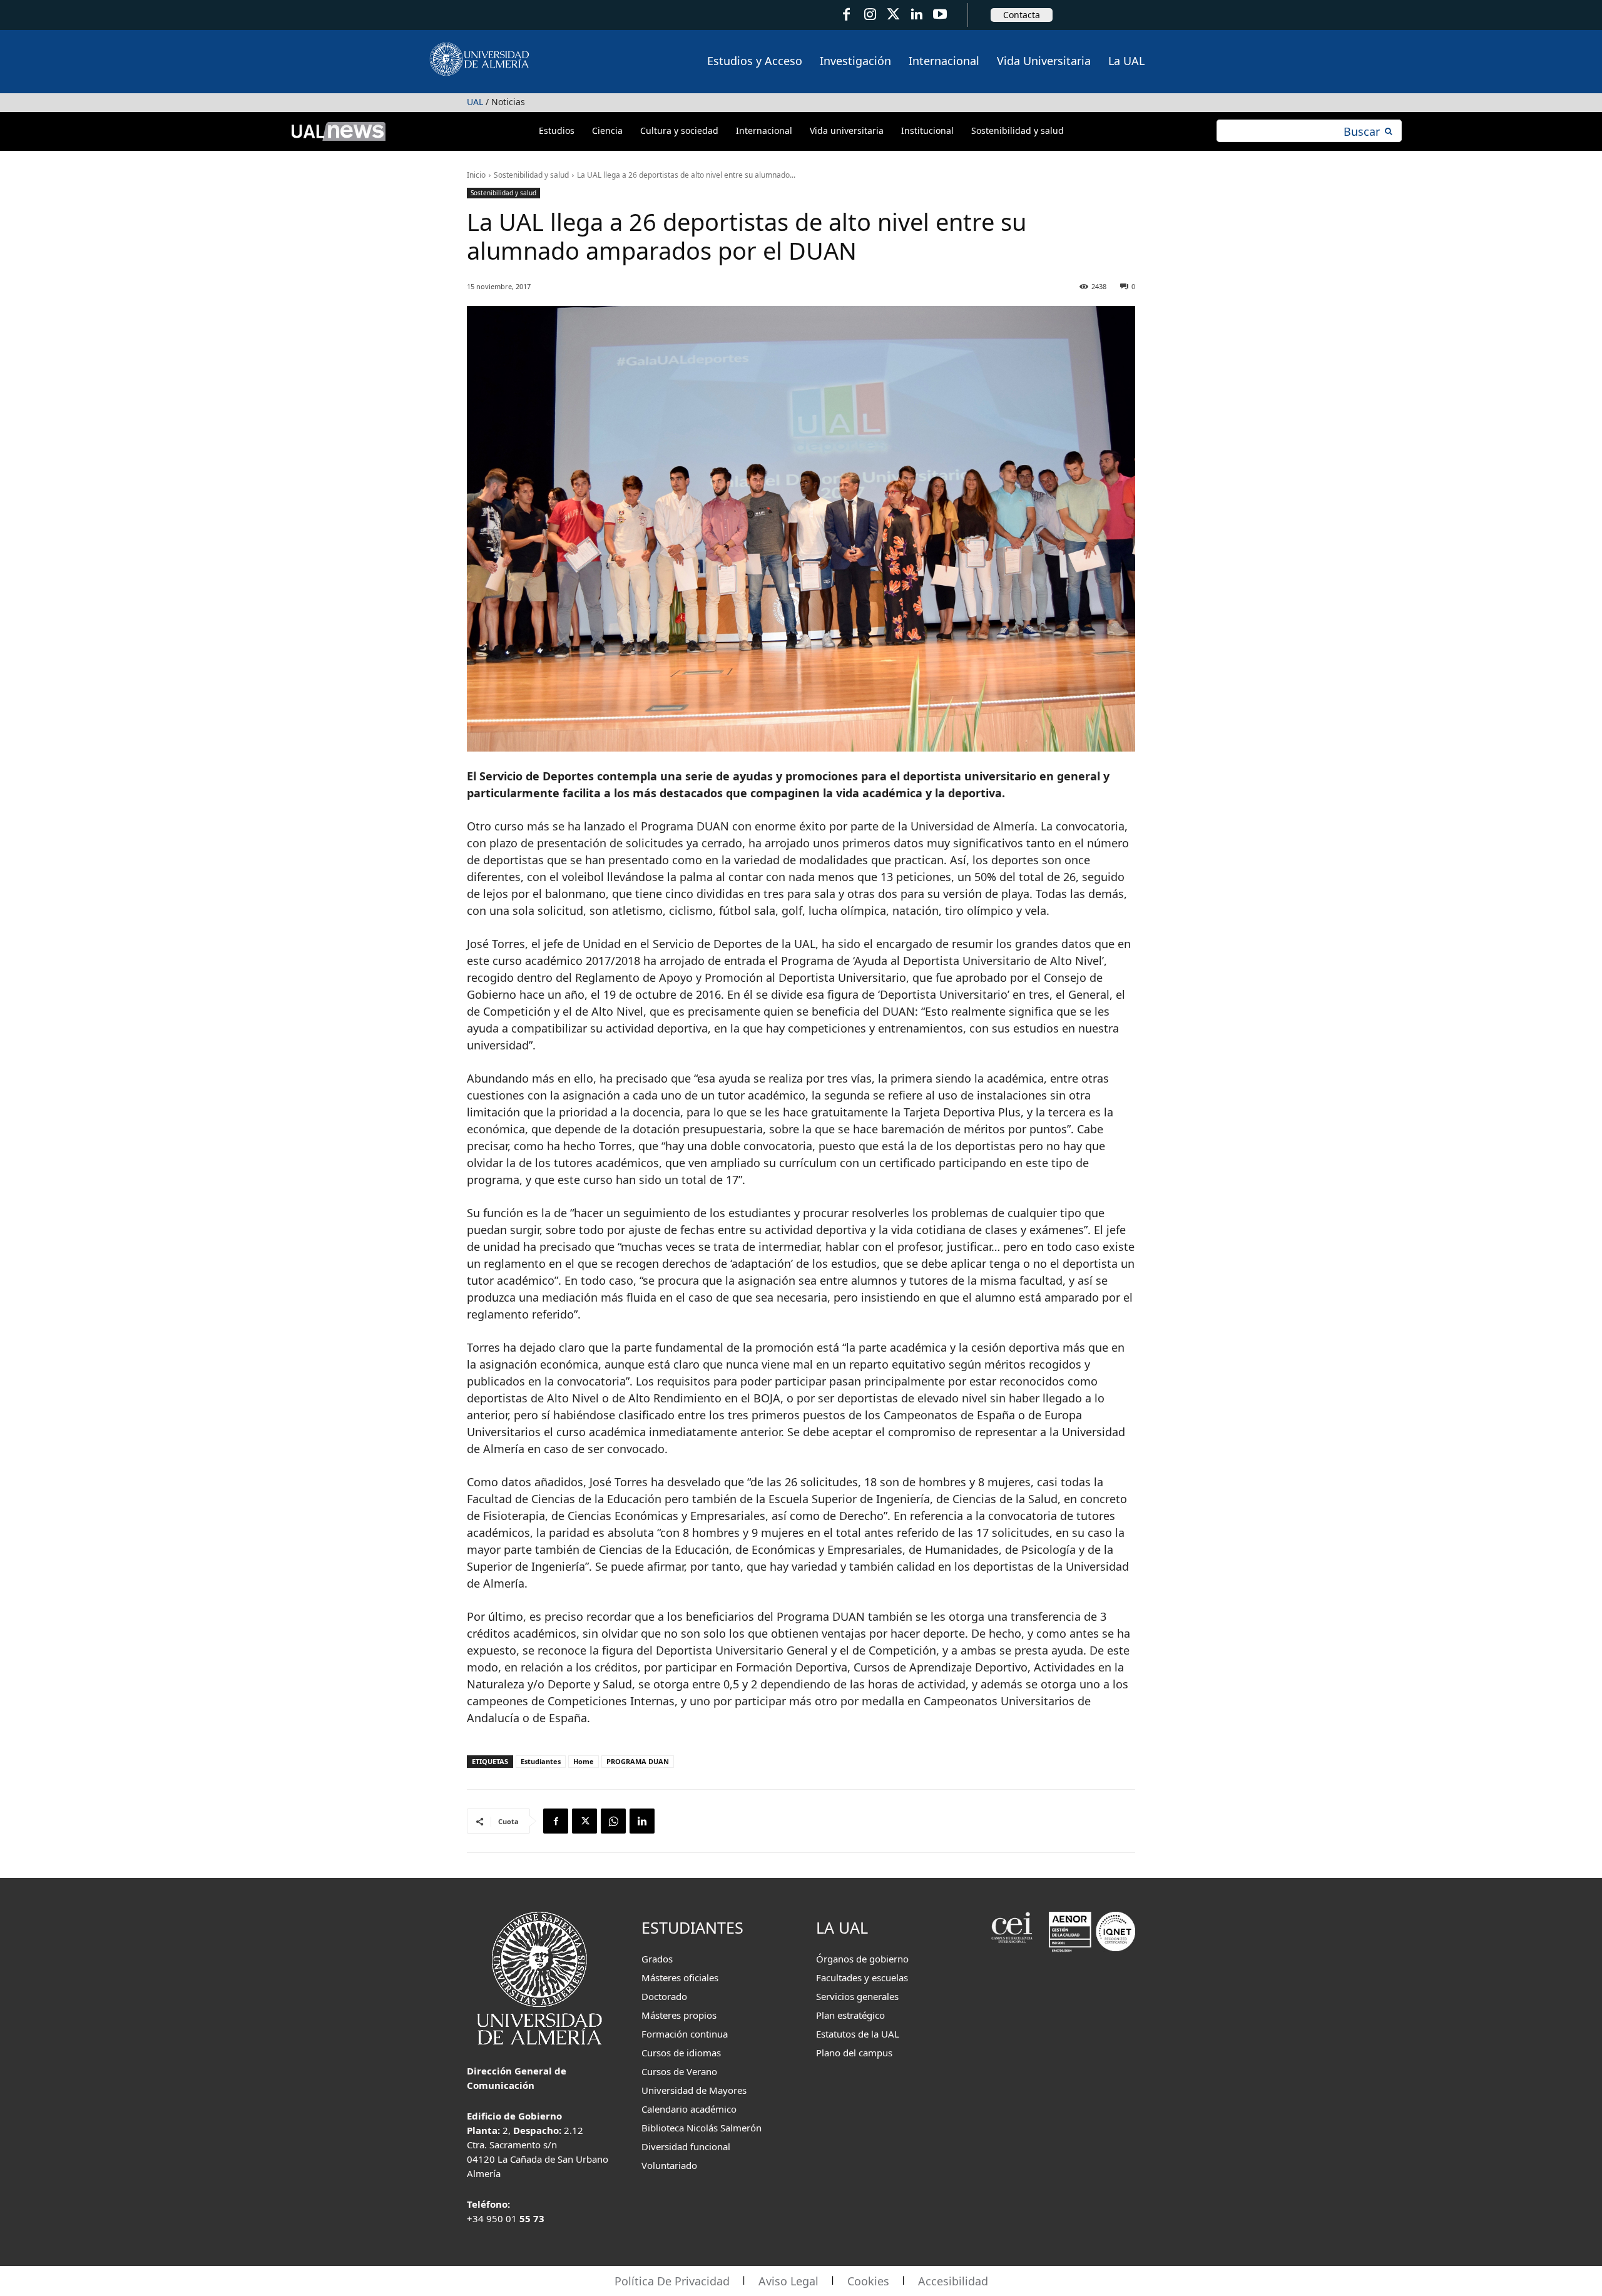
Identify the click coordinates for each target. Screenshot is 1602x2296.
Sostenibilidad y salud (531, 175)
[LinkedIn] (916, 15)
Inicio (476, 175)
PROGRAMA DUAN (638, 1761)
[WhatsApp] (613, 1821)
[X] (584, 1821)
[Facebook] (846, 15)
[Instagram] (870, 15)
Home (584, 1761)
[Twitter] (893, 15)
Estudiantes (541, 1761)
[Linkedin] (642, 1821)
